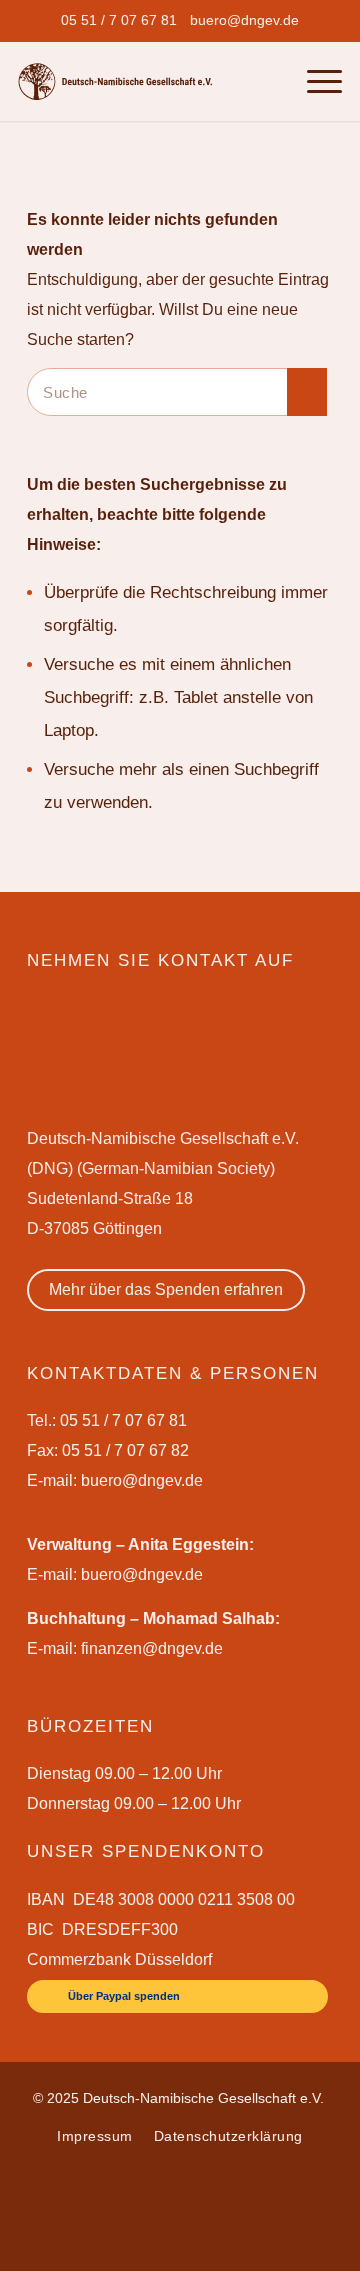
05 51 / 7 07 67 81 (119, 20)
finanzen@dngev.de (152, 1648)
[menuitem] (119, 20)
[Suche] (273, 81)
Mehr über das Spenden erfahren (166, 1289)
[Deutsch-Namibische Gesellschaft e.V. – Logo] (115, 81)
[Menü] (314, 81)
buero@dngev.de (244, 20)
